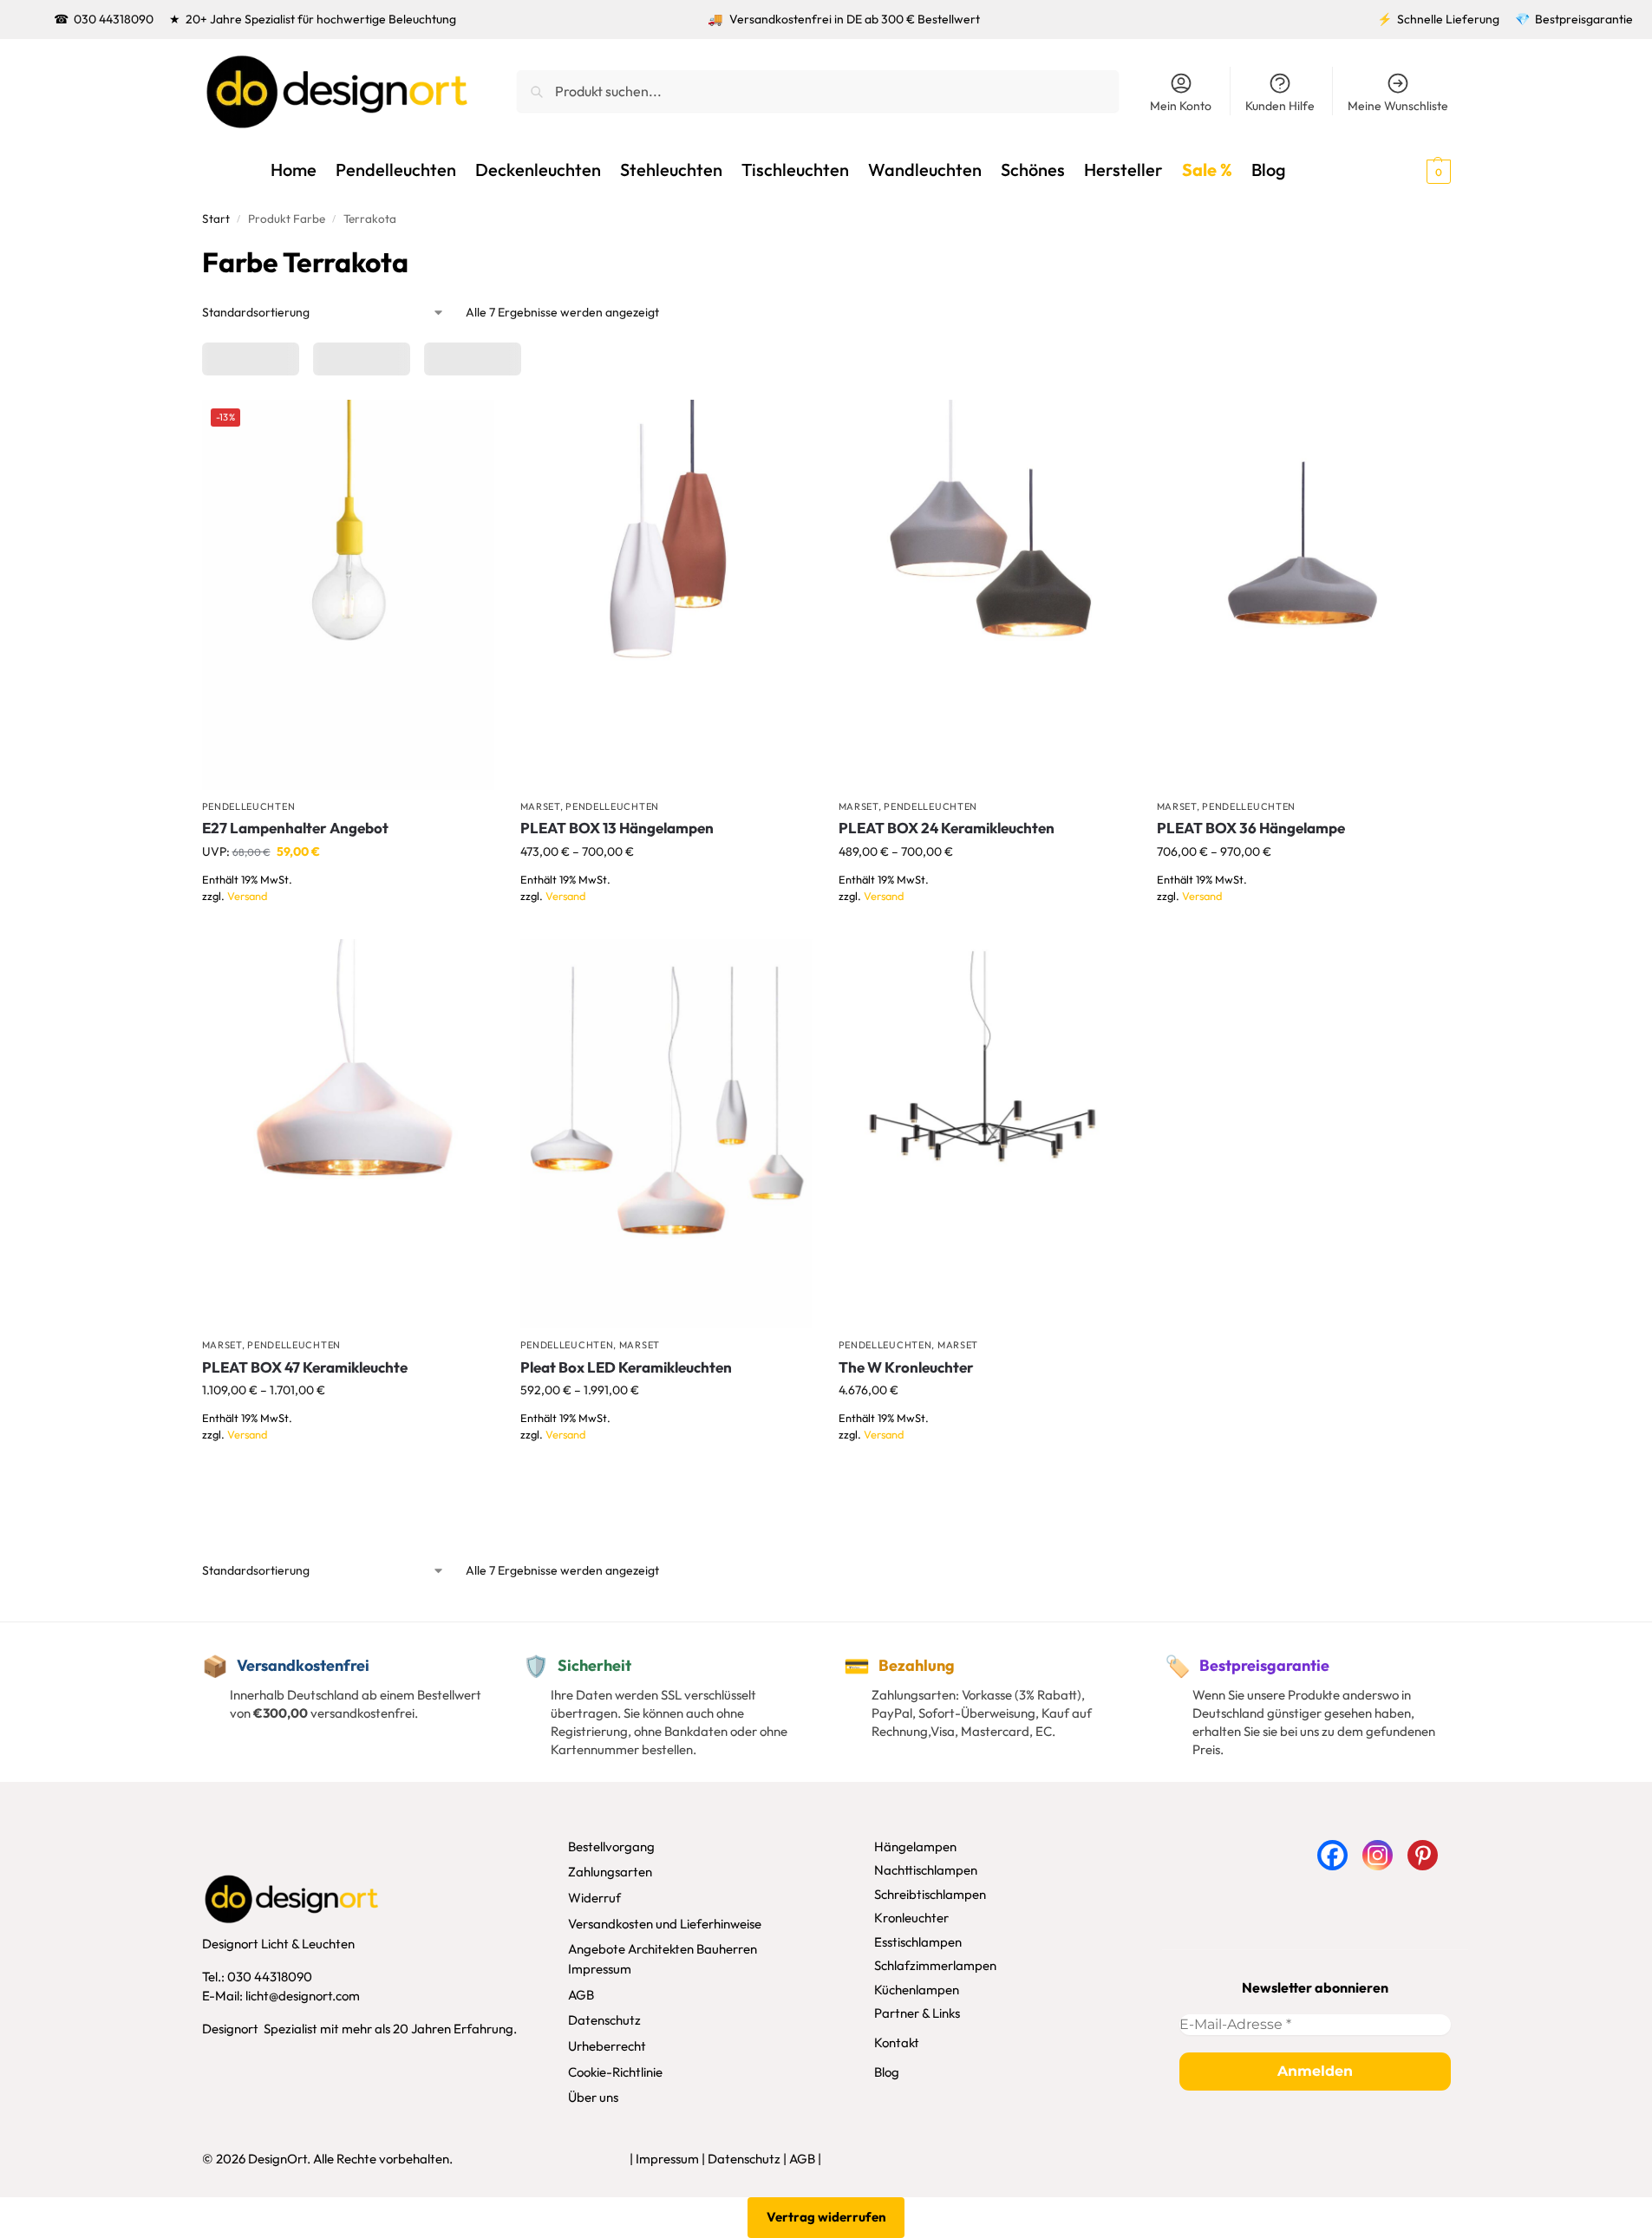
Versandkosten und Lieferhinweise (665, 1924)
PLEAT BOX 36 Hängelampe (1251, 828)
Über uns (593, 2097)
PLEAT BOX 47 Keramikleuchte (305, 1367)
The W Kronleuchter (906, 1367)
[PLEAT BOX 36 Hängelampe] (1303, 594)
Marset (540, 806)
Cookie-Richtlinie (615, 2072)
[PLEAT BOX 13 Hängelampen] (666, 594)
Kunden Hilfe (1280, 106)
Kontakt (897, 2042)
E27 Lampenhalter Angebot (295, 828)
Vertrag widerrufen (826, 2217)
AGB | (805, 2159)
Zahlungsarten (610, 1872)
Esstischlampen (918, 1942)
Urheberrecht (607, 2046)
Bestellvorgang (611, 1847)
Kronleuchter (911, 1918)
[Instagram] (1378, 1855)
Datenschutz (604, 2020)
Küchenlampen (917, 1990)
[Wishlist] (468, 426)
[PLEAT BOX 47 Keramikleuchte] (348, 1134)
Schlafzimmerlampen (935, 1965)
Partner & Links (917, 2013)
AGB (581, 1995)
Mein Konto (1181, 106)
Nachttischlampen (926, 1870)
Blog (887, 2072)
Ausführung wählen (348, 922)
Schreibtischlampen (930, 1894)
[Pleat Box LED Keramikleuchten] (666, 1134)
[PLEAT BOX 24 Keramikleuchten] (985, 594)
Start (216, 219)
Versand (247, 896)
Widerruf (594, 1898)
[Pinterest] (1423, 1855)
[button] (1407, 170)
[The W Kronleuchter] (985, 1134)
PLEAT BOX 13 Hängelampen (617, 828)
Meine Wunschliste (1398, 106)
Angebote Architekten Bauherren (663, 1949)
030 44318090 (114, 19)
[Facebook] (1332, 1855)
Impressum (600, 1969)
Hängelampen (915, 1847)
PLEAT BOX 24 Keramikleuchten (947, 828)
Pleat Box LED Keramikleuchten (626, 1367)
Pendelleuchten (249, 806)
